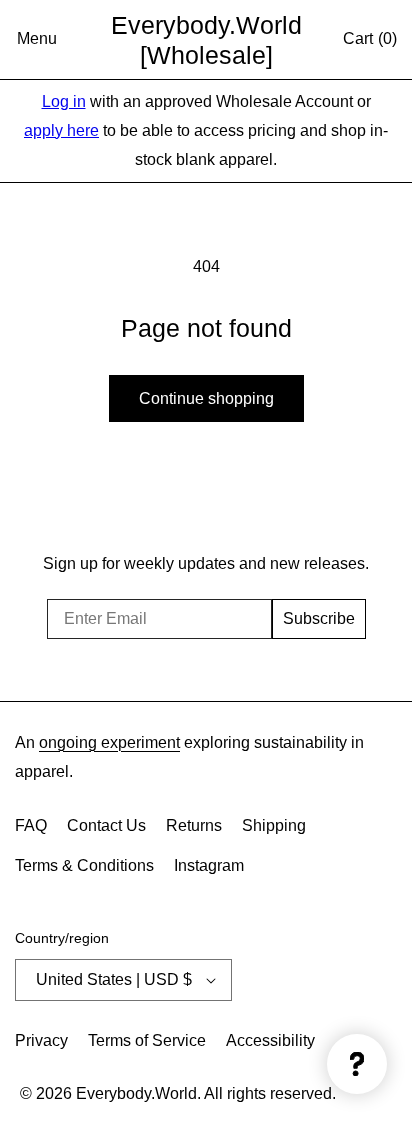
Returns (194, 825)
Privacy (41, 1040)
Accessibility (270, 1040)
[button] (37, 40)
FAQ (31, 825)
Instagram (209, 865)
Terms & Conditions (84, 865)
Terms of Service (147, 1040)
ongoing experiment (109, 742)
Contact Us (106, 825)
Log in (64, 101)
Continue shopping (206, 398)
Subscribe (319, 618)
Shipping (274, 825)
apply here (61, 130)
